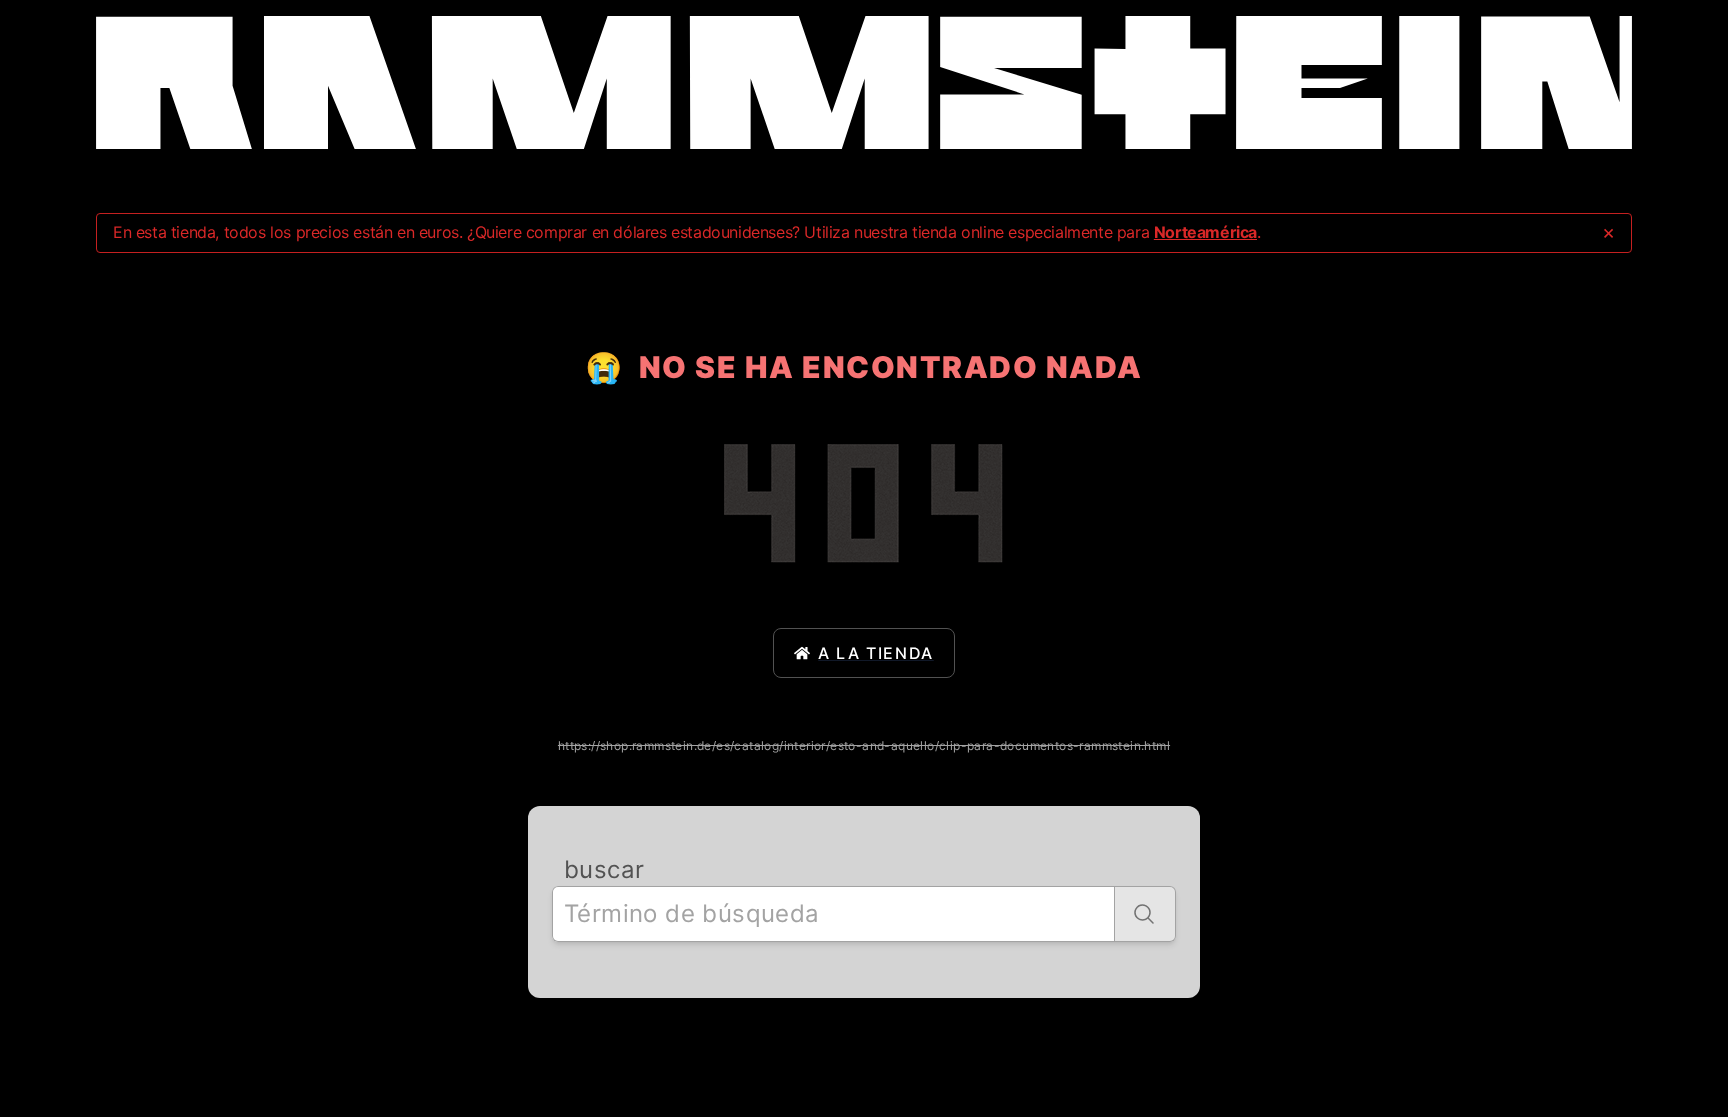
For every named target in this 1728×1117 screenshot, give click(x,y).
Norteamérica (1205, 232)
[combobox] (833, 914)
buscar (604, 869)
